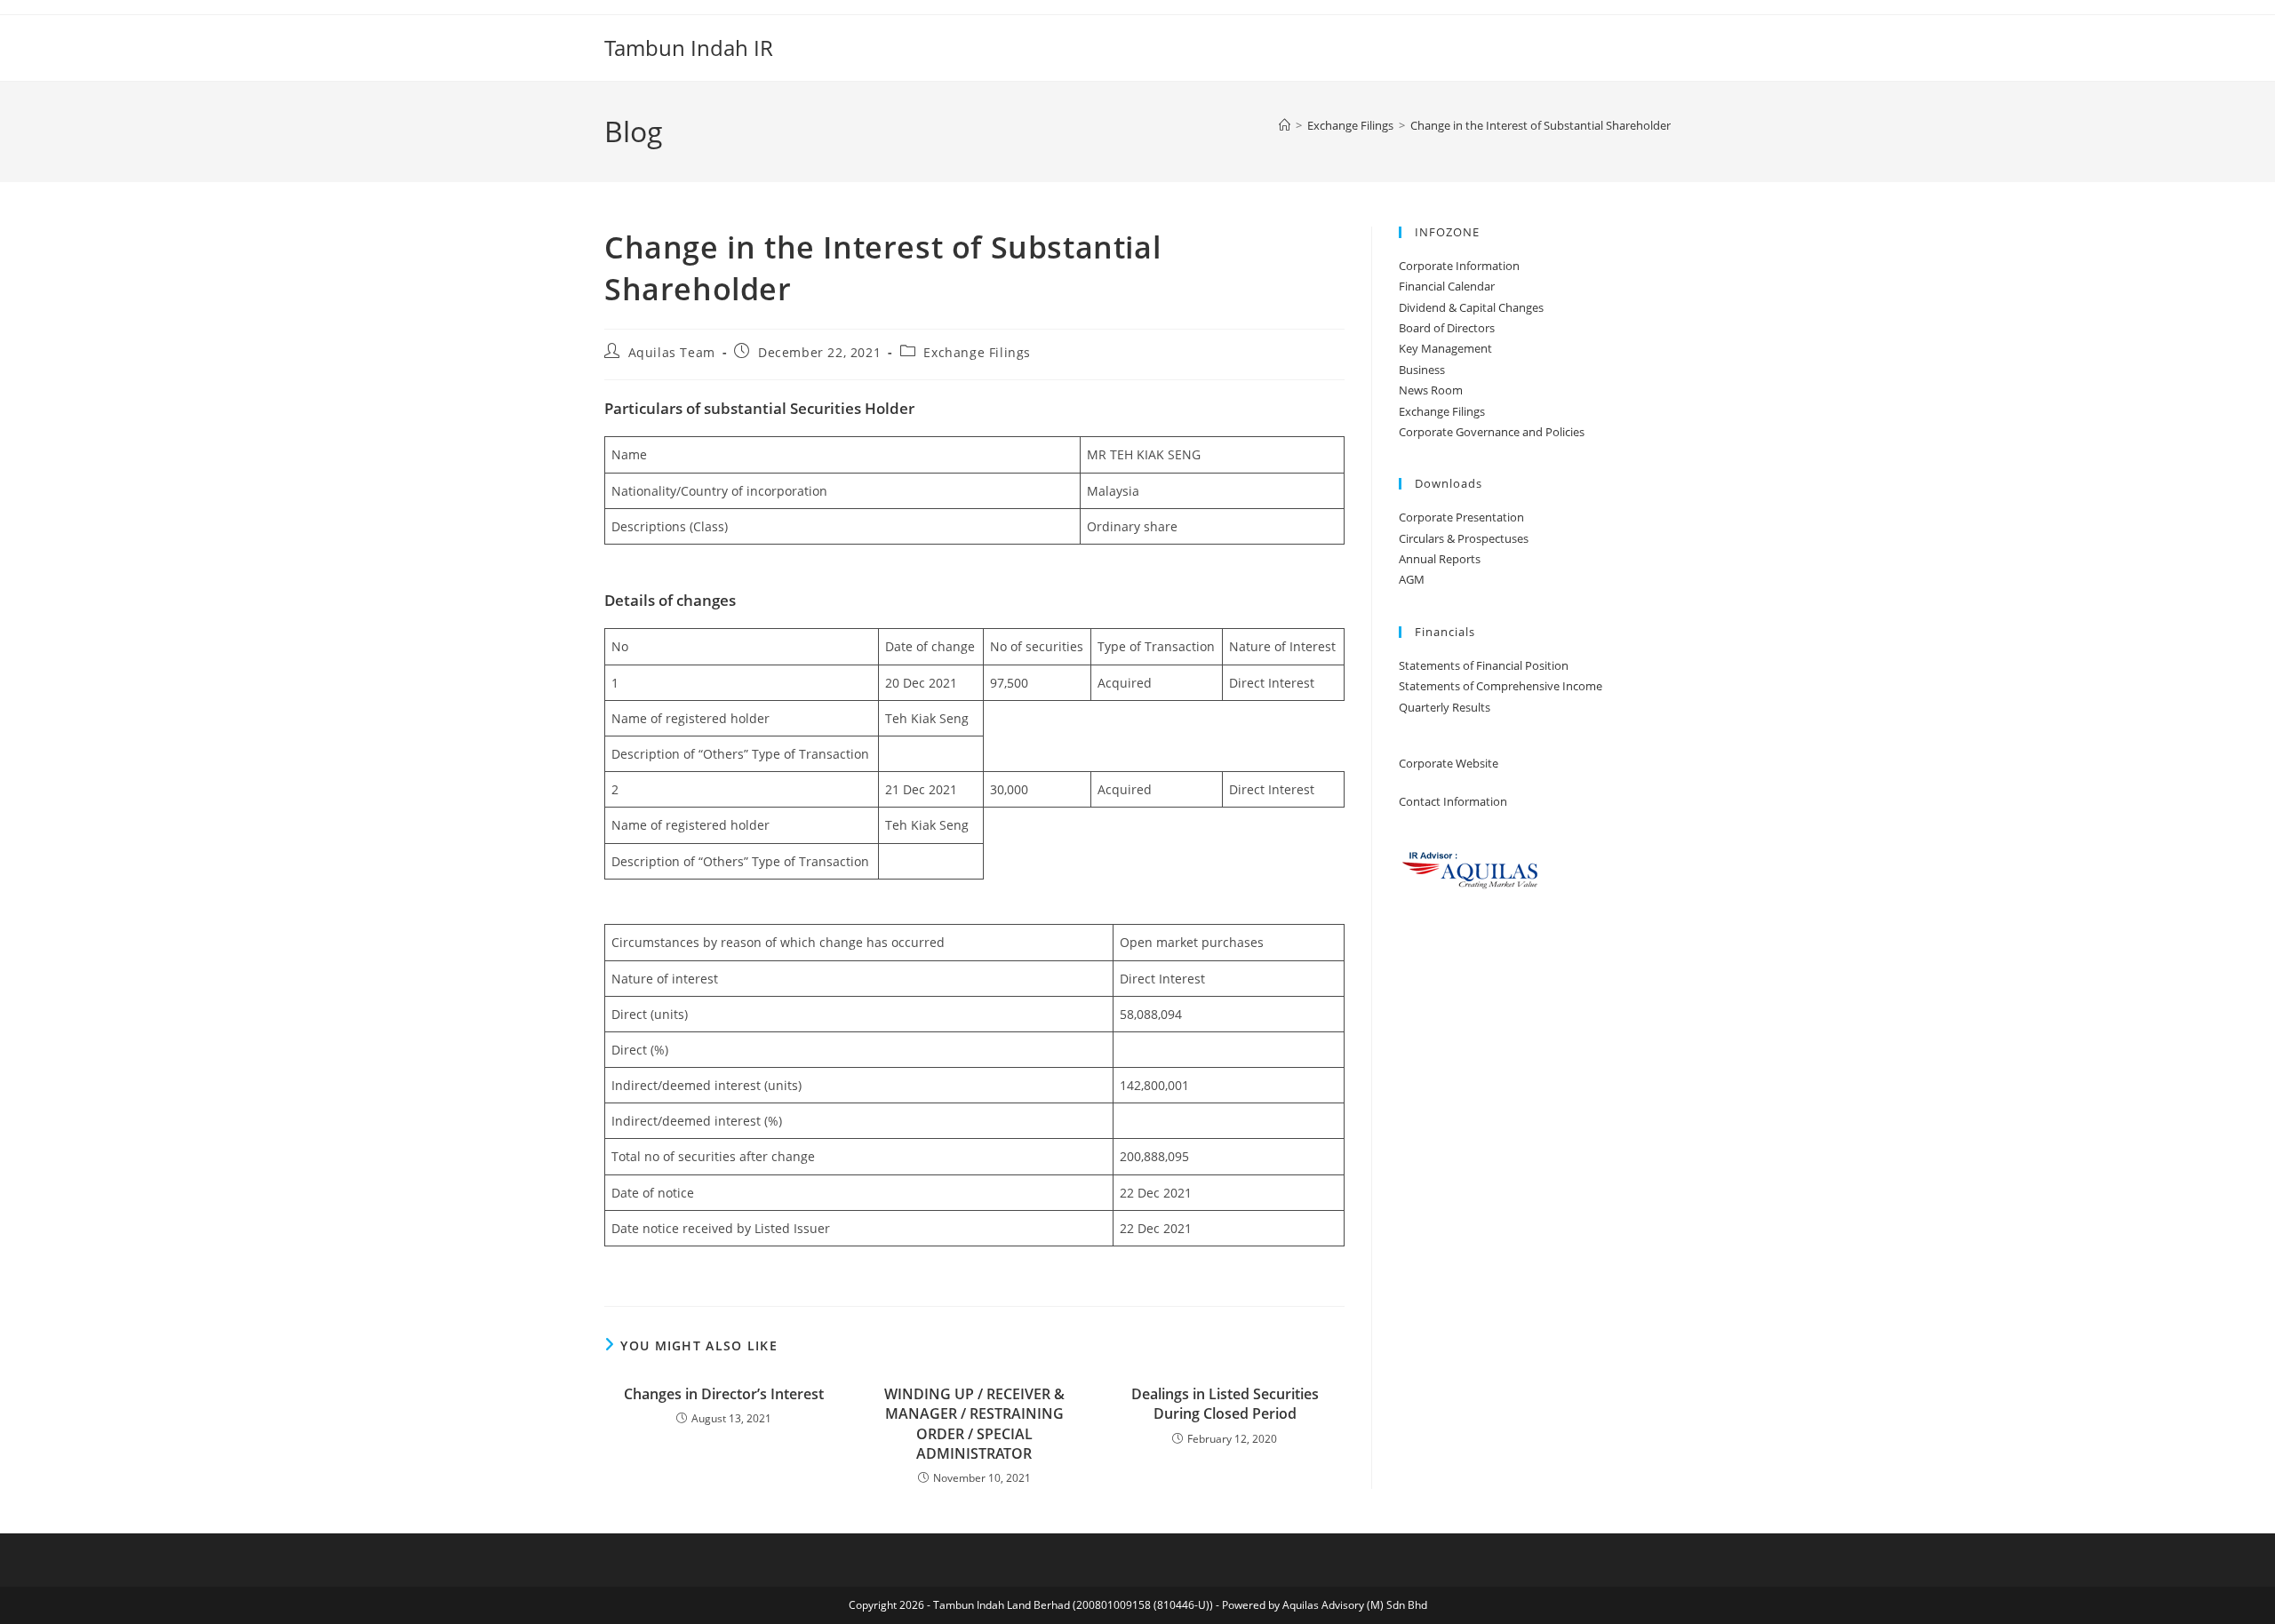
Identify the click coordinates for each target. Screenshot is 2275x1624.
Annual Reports (1440, 559)
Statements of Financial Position (1484, 665)
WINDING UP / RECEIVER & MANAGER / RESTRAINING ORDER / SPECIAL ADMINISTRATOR (974, 1424)
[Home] (1285, 125)
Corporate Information (1459, 266)
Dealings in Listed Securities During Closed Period (1225, 1404)
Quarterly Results (1445, 707)
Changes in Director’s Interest (724, 1394)
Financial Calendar (1447, 286)
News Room (1431, 390)
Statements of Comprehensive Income (1501, 686)
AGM (1412, 579)
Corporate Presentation (1461, 517)
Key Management (1445, 348)
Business (1422, 370)
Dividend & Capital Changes (1471, 307)
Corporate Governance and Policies (1492, 432)
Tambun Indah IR (689, 48)
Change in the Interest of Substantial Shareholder (1541, 125)
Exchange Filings (977, 352)
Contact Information (1453, 801)
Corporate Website (1449, 763)
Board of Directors (1447, 328)
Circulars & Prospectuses (1464, 538)
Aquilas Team (672, 352)
